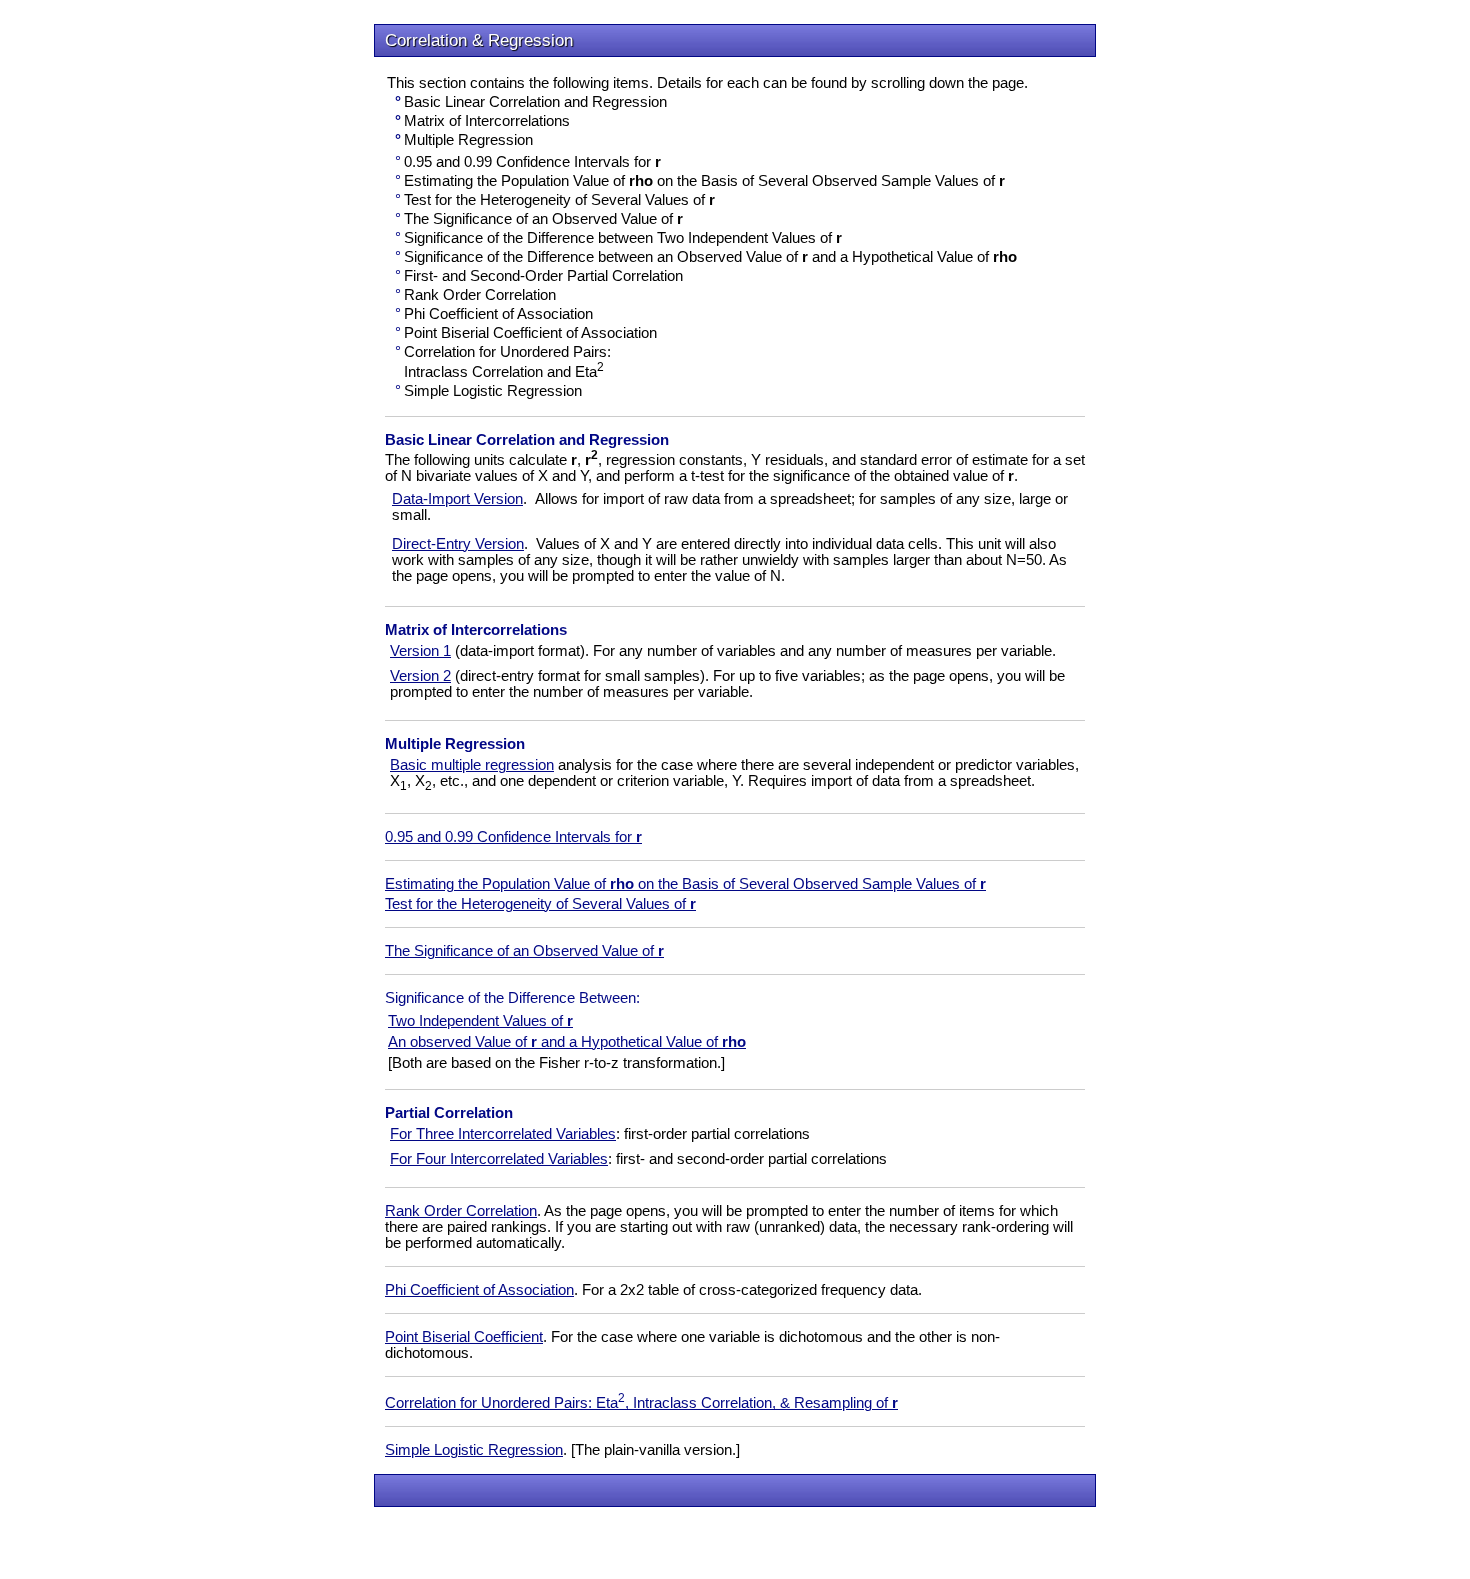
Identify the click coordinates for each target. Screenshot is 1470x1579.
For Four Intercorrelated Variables (499, 1159)
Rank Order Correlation (461, 1211)
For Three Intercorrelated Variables (503, 1134)
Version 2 (420, 676)
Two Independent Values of (480, 1021)
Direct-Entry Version (458, 544)
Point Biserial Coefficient (464, 1337)
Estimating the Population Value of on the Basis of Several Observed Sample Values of (685, 884)
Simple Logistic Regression (474, 1450)
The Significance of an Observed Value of (524, 951)
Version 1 (420, 651)
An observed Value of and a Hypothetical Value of (567, 1042)
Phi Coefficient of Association (479, 1290)
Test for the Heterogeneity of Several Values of (540, 904)
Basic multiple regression (472, 765)
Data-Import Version (457, 499)
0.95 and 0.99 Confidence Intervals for (513, 837)
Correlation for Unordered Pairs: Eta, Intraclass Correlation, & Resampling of (641, 1403)
